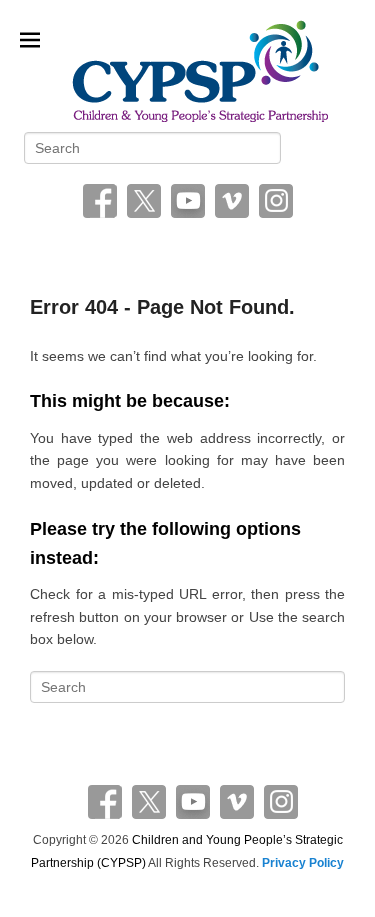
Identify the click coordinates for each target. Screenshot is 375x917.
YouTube (188, 201)
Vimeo (232, 201)
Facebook (100, 201)
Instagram (276, 201)
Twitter (144, 201)
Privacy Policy (303, 863)
